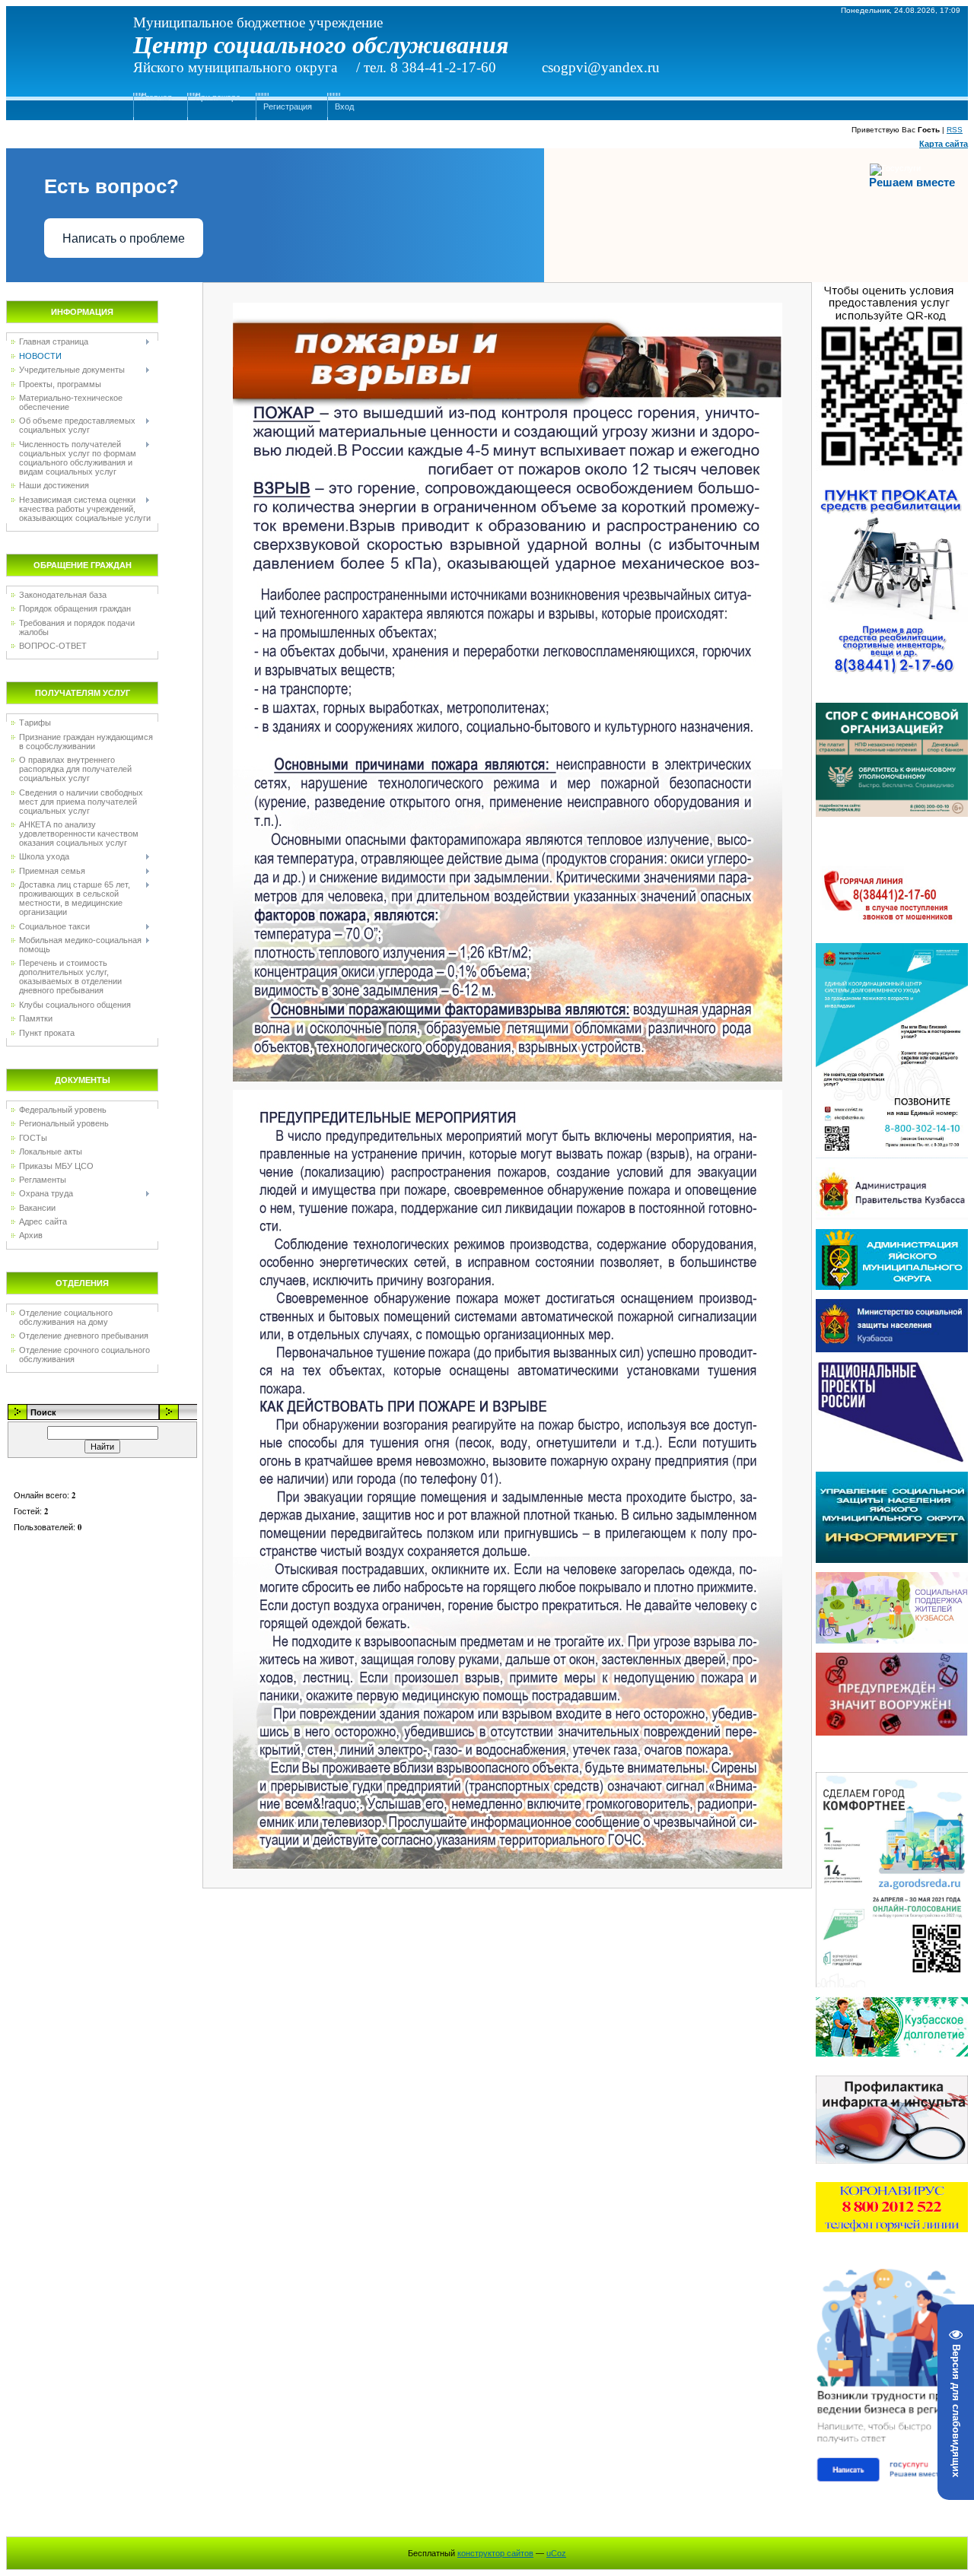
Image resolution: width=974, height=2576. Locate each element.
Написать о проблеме (124, 238)
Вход (344, 106)
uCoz (556, 2553)
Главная (156, 97)
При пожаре (218, 97)
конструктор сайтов (495, 2553)
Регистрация (288, 106)
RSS (955, 130)
